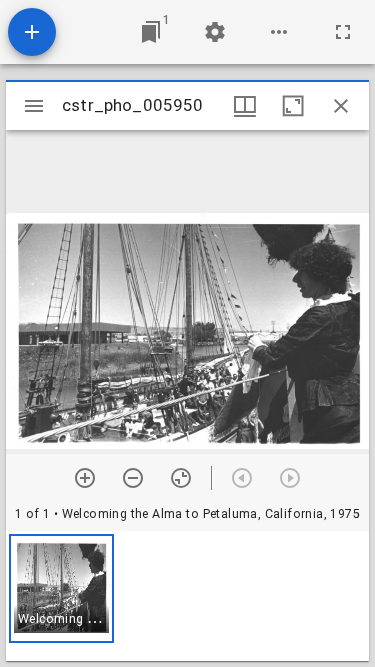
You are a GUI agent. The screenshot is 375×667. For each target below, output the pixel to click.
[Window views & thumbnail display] (245, 106)
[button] (61, 588)
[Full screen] (343, 32)
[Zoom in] (85, 478)
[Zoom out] (133, 478)
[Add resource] (32, 32)
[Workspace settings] (215, 32)
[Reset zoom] (181, 478)
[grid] (187, 596)
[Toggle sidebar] (34, 106)
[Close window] (341, 106)
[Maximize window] (293, 106)
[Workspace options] (279, 32)
